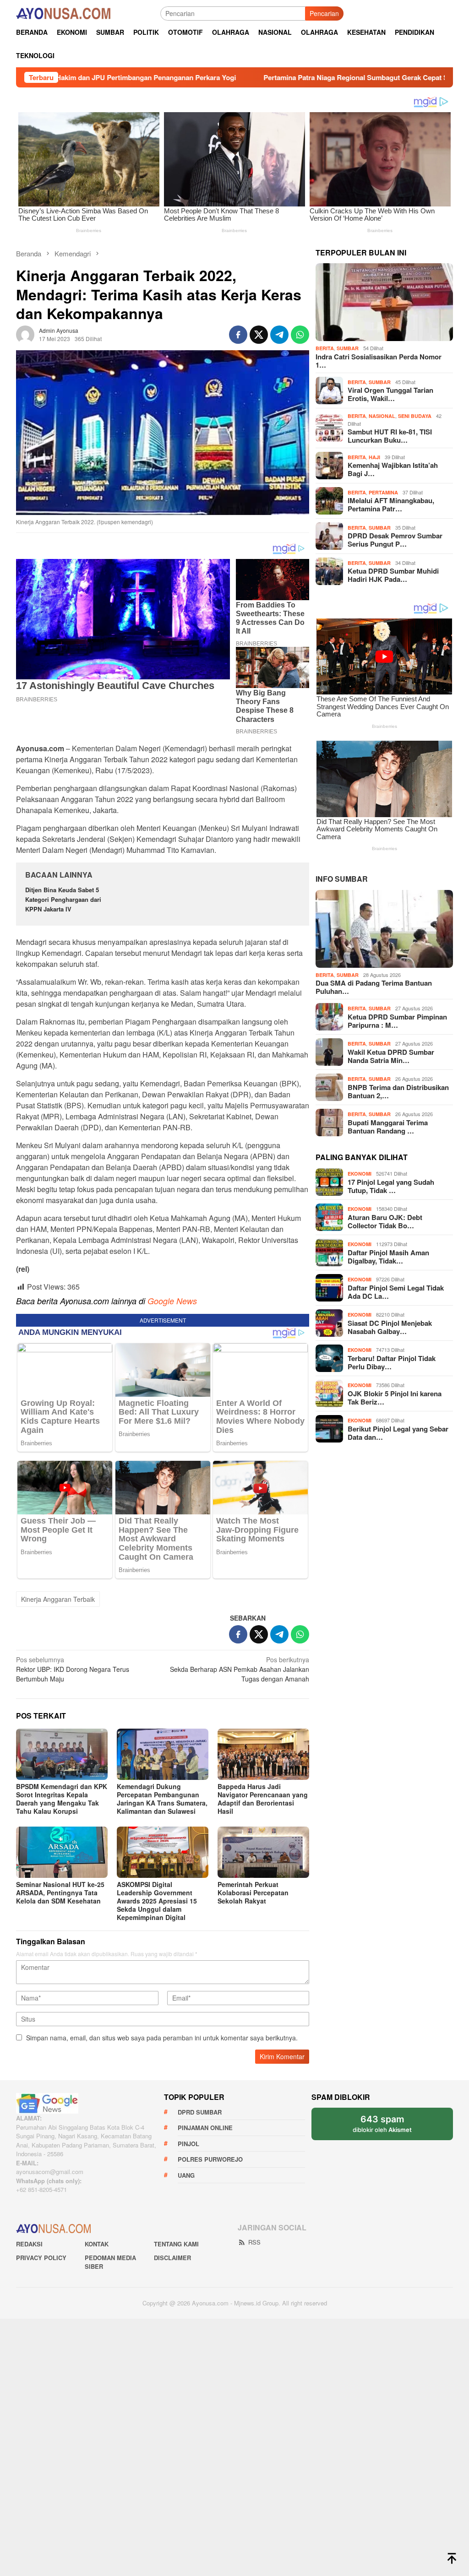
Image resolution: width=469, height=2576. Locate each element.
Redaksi (29, 2244)
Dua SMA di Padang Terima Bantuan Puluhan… (374, 987)
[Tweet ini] (259, 335)
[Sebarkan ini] (238, 335)
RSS (254, 2242)
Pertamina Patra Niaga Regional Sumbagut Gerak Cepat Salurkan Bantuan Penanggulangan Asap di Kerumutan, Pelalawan (242, 77)
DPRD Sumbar (200, 2112)
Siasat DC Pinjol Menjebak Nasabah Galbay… (390, 1327)
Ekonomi (360, 1174)
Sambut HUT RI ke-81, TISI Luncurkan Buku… (390, 436)
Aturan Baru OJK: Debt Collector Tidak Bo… (385, 1221)
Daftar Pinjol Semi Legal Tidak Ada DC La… (396, 1292)
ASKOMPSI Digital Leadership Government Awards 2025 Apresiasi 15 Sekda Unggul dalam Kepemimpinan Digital (157, 1901)
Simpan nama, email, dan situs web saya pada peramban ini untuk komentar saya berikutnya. (162, 2038)
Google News (172, 1301)
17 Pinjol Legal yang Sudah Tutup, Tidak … (391, 1186)
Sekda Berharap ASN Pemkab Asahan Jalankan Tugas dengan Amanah (240, 1669)
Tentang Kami (176, 2244)
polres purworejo (210, 2159)
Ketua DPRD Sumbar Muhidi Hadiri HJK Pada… (393, 575)
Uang (186, 2175)
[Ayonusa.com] (63, 12)
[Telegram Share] (279, 335)
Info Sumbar (342, 879)
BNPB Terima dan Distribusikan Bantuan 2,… (398, 1091)
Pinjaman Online (205, 2128)
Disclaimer (172, 2258)
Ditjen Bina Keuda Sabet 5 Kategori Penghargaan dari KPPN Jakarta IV (63, 899)
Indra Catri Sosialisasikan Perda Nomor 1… (379, 361)
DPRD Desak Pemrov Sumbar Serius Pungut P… (395, 540)
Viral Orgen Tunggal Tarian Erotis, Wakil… (390, 394)
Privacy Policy (41, 2258)
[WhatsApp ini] (300, 335)
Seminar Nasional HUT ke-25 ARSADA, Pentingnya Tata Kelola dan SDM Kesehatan (60, 1893)
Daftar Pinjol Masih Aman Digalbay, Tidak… (388, 1257)
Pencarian (324, 13)
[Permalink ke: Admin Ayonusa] (25, 333)
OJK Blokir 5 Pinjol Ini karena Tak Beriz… (395, 1398)
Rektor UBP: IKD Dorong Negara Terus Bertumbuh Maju (73, 1669)
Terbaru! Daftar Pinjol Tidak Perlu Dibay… (392, 1362)
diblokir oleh (390, 2127)
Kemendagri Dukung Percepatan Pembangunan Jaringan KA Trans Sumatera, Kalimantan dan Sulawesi (162, 1799)
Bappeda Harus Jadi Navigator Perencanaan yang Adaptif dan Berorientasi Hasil (263, 1799)
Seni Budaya (415, 416)
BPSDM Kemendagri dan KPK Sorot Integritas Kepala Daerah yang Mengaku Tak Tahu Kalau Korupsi (62, 1799)
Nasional (382, 416)
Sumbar (348, 348)
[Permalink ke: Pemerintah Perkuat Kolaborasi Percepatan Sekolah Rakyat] (263, 1852)
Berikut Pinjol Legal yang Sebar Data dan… (398, 1433)
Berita (325, 348)
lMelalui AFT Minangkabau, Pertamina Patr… (391, 504)
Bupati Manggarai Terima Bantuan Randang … (388, 1127)
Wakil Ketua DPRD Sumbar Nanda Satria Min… (391, 1056)
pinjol (188, 2144)
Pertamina (383, 492)
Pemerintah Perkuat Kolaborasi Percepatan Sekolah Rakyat (253, 1893)
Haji (374, 457)
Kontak (97, 2244)
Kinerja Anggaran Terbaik (58, 1599)
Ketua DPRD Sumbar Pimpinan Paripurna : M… (397, 1021)
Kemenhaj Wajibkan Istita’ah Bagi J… (393, 469)
